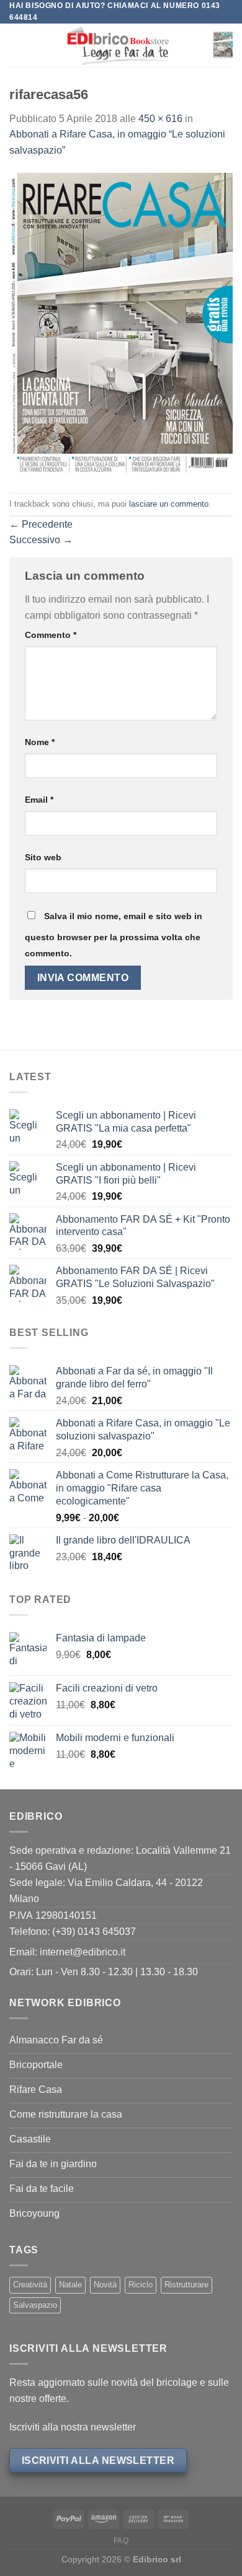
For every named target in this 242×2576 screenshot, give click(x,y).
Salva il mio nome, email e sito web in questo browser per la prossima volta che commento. (114, 935)
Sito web (43, 857)
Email (39, 800)
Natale (70, 2285)
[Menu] (17, 46)
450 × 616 (160, 119)
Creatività (30, 2285)
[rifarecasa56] (121, 325)
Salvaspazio (35, 2305)
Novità (105, 2285)
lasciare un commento (169, 504)
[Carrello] (223, 45)
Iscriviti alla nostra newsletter (73, 2427)
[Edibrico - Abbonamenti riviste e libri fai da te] (119, 45)
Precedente (41, 524)
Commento (51, 635)
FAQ (121, 2541)
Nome (40, 742)
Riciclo (141, 2285)
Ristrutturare (186, 2285)
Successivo (41, 540)
